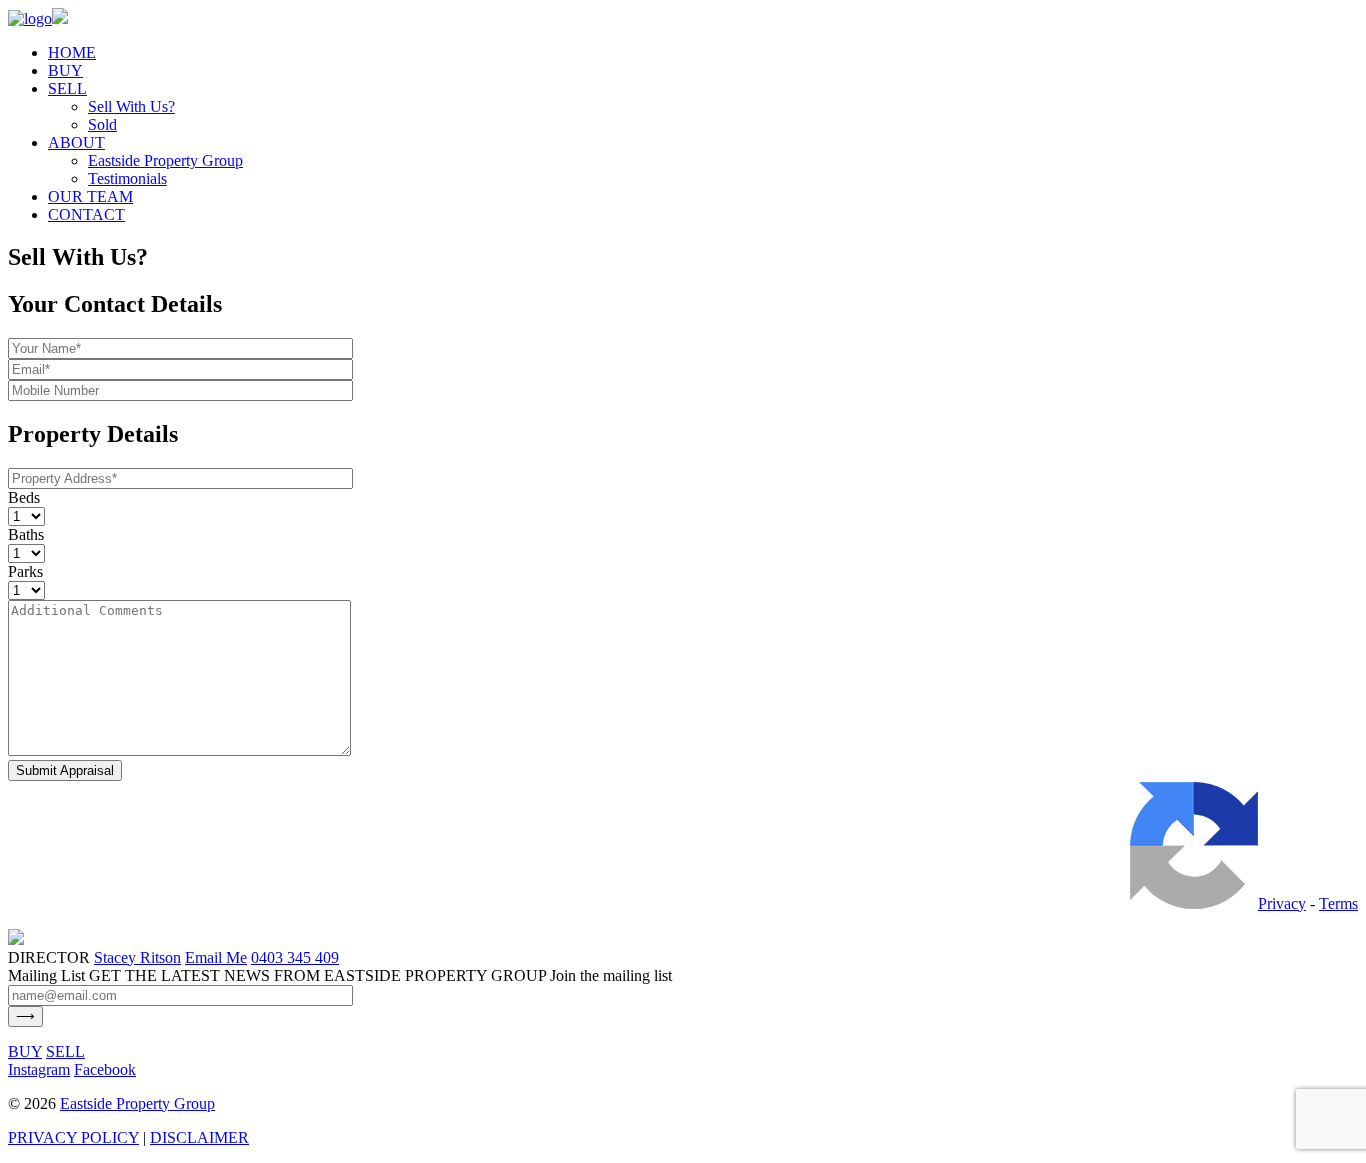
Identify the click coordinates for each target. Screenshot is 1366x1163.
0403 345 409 (295, 957)
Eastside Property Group (165, 160)
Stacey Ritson (137, 957)
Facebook (105, 1069)
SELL (67, 88)
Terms (1338, 903)
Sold (102, 124)
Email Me (216, 957)
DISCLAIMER (199, 1137)
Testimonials (127, 178)
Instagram (39, 1069)
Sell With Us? (131, 106)
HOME (72, 52)
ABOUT (76, 142)
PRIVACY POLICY (73, 1137)
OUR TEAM (90, 196)
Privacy (1282, 903)
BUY (65, 70)
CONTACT (86, 214)
